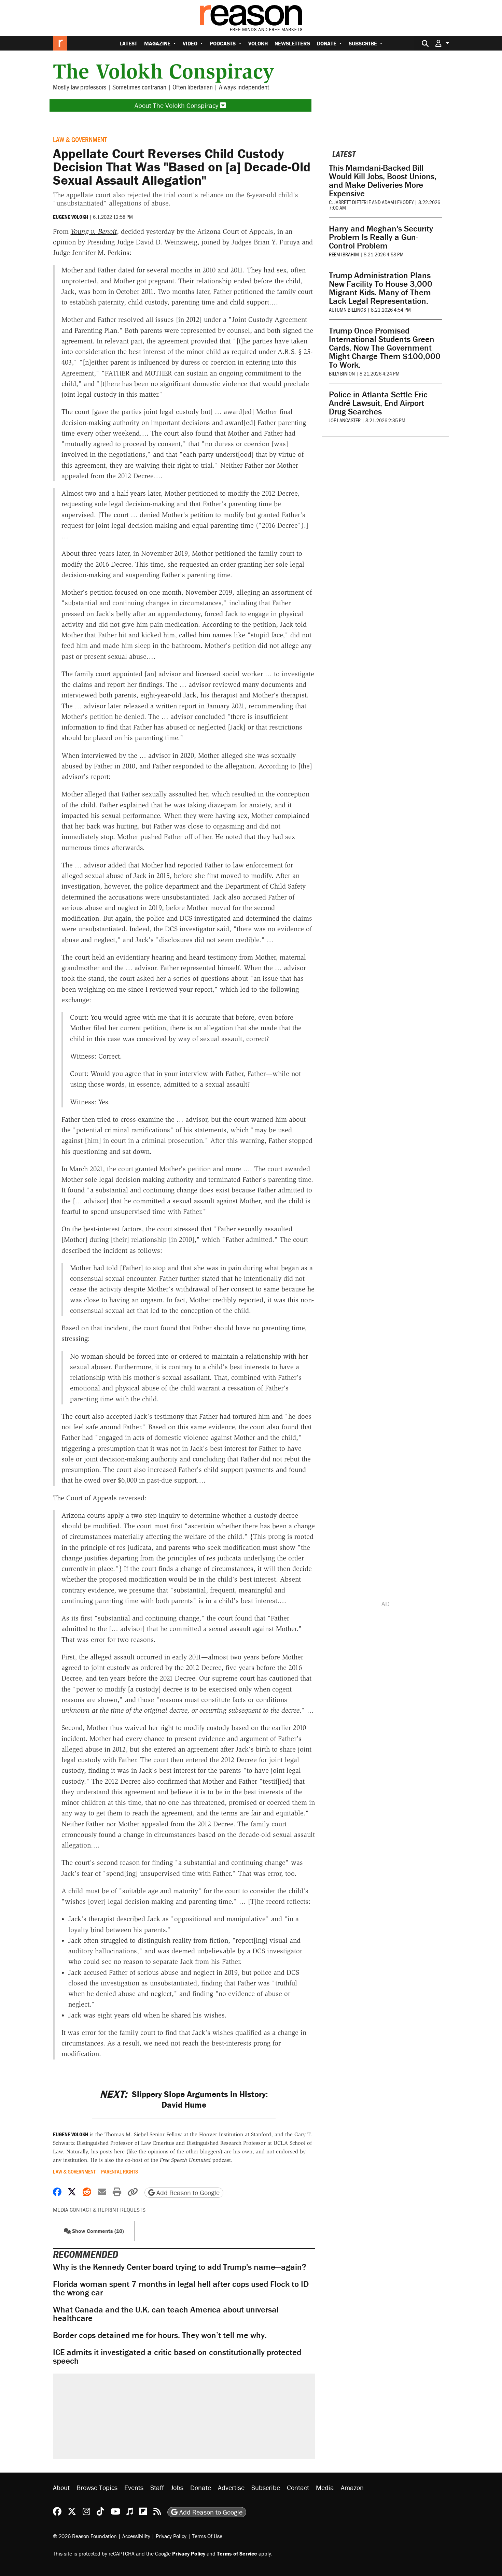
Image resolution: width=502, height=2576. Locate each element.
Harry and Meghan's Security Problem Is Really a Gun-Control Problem (381, 237)
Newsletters (292, 43)
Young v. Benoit (94, 231)
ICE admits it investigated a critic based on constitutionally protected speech (177, 2356)
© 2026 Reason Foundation (85, 2536)
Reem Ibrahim (344, 254)
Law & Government (80, 139)
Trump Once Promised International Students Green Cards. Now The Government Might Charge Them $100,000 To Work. (385, 348)
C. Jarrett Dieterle (350, 202)
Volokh (258, 43)
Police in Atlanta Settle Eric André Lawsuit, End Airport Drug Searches (378, 403)
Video (191, 43)
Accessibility (136, 2536)
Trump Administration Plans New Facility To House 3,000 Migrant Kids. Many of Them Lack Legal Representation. (381, 288)
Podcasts (223, 43)
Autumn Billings (347, 309)
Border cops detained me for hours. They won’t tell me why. (160, 2335)
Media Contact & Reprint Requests (99, 2210)
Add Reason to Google (187, 2192)
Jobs (177, 2487)
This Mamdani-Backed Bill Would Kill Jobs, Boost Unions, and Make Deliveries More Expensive (383, 181)
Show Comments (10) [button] (97, 2231)
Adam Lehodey (398, 202)
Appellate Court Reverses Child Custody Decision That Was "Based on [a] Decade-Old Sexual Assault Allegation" (182, 167)
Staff (157, 2487)
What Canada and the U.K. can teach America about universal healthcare (166, 2314)
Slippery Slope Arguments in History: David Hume (184, 2099)
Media (325, 2487)
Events (134, 2487)
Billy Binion (342, 373)
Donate (327, 43)
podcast (195, 2160)
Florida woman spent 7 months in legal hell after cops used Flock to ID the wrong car (181, 2288)
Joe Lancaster (345, 420)
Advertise (231, 2487)
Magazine (158, 43)
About (61, 2487)
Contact (298, 2487)
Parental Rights (120, 2171)
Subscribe (364, 43)
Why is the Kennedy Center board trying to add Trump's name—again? (180, 2267)
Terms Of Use (207, 2536)
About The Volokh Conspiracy (177, 105)
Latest (128, 43)
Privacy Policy (171, 2536)
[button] (442, 43)
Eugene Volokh (71, 217)
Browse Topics (97, 2487)
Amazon (352, 2487)
